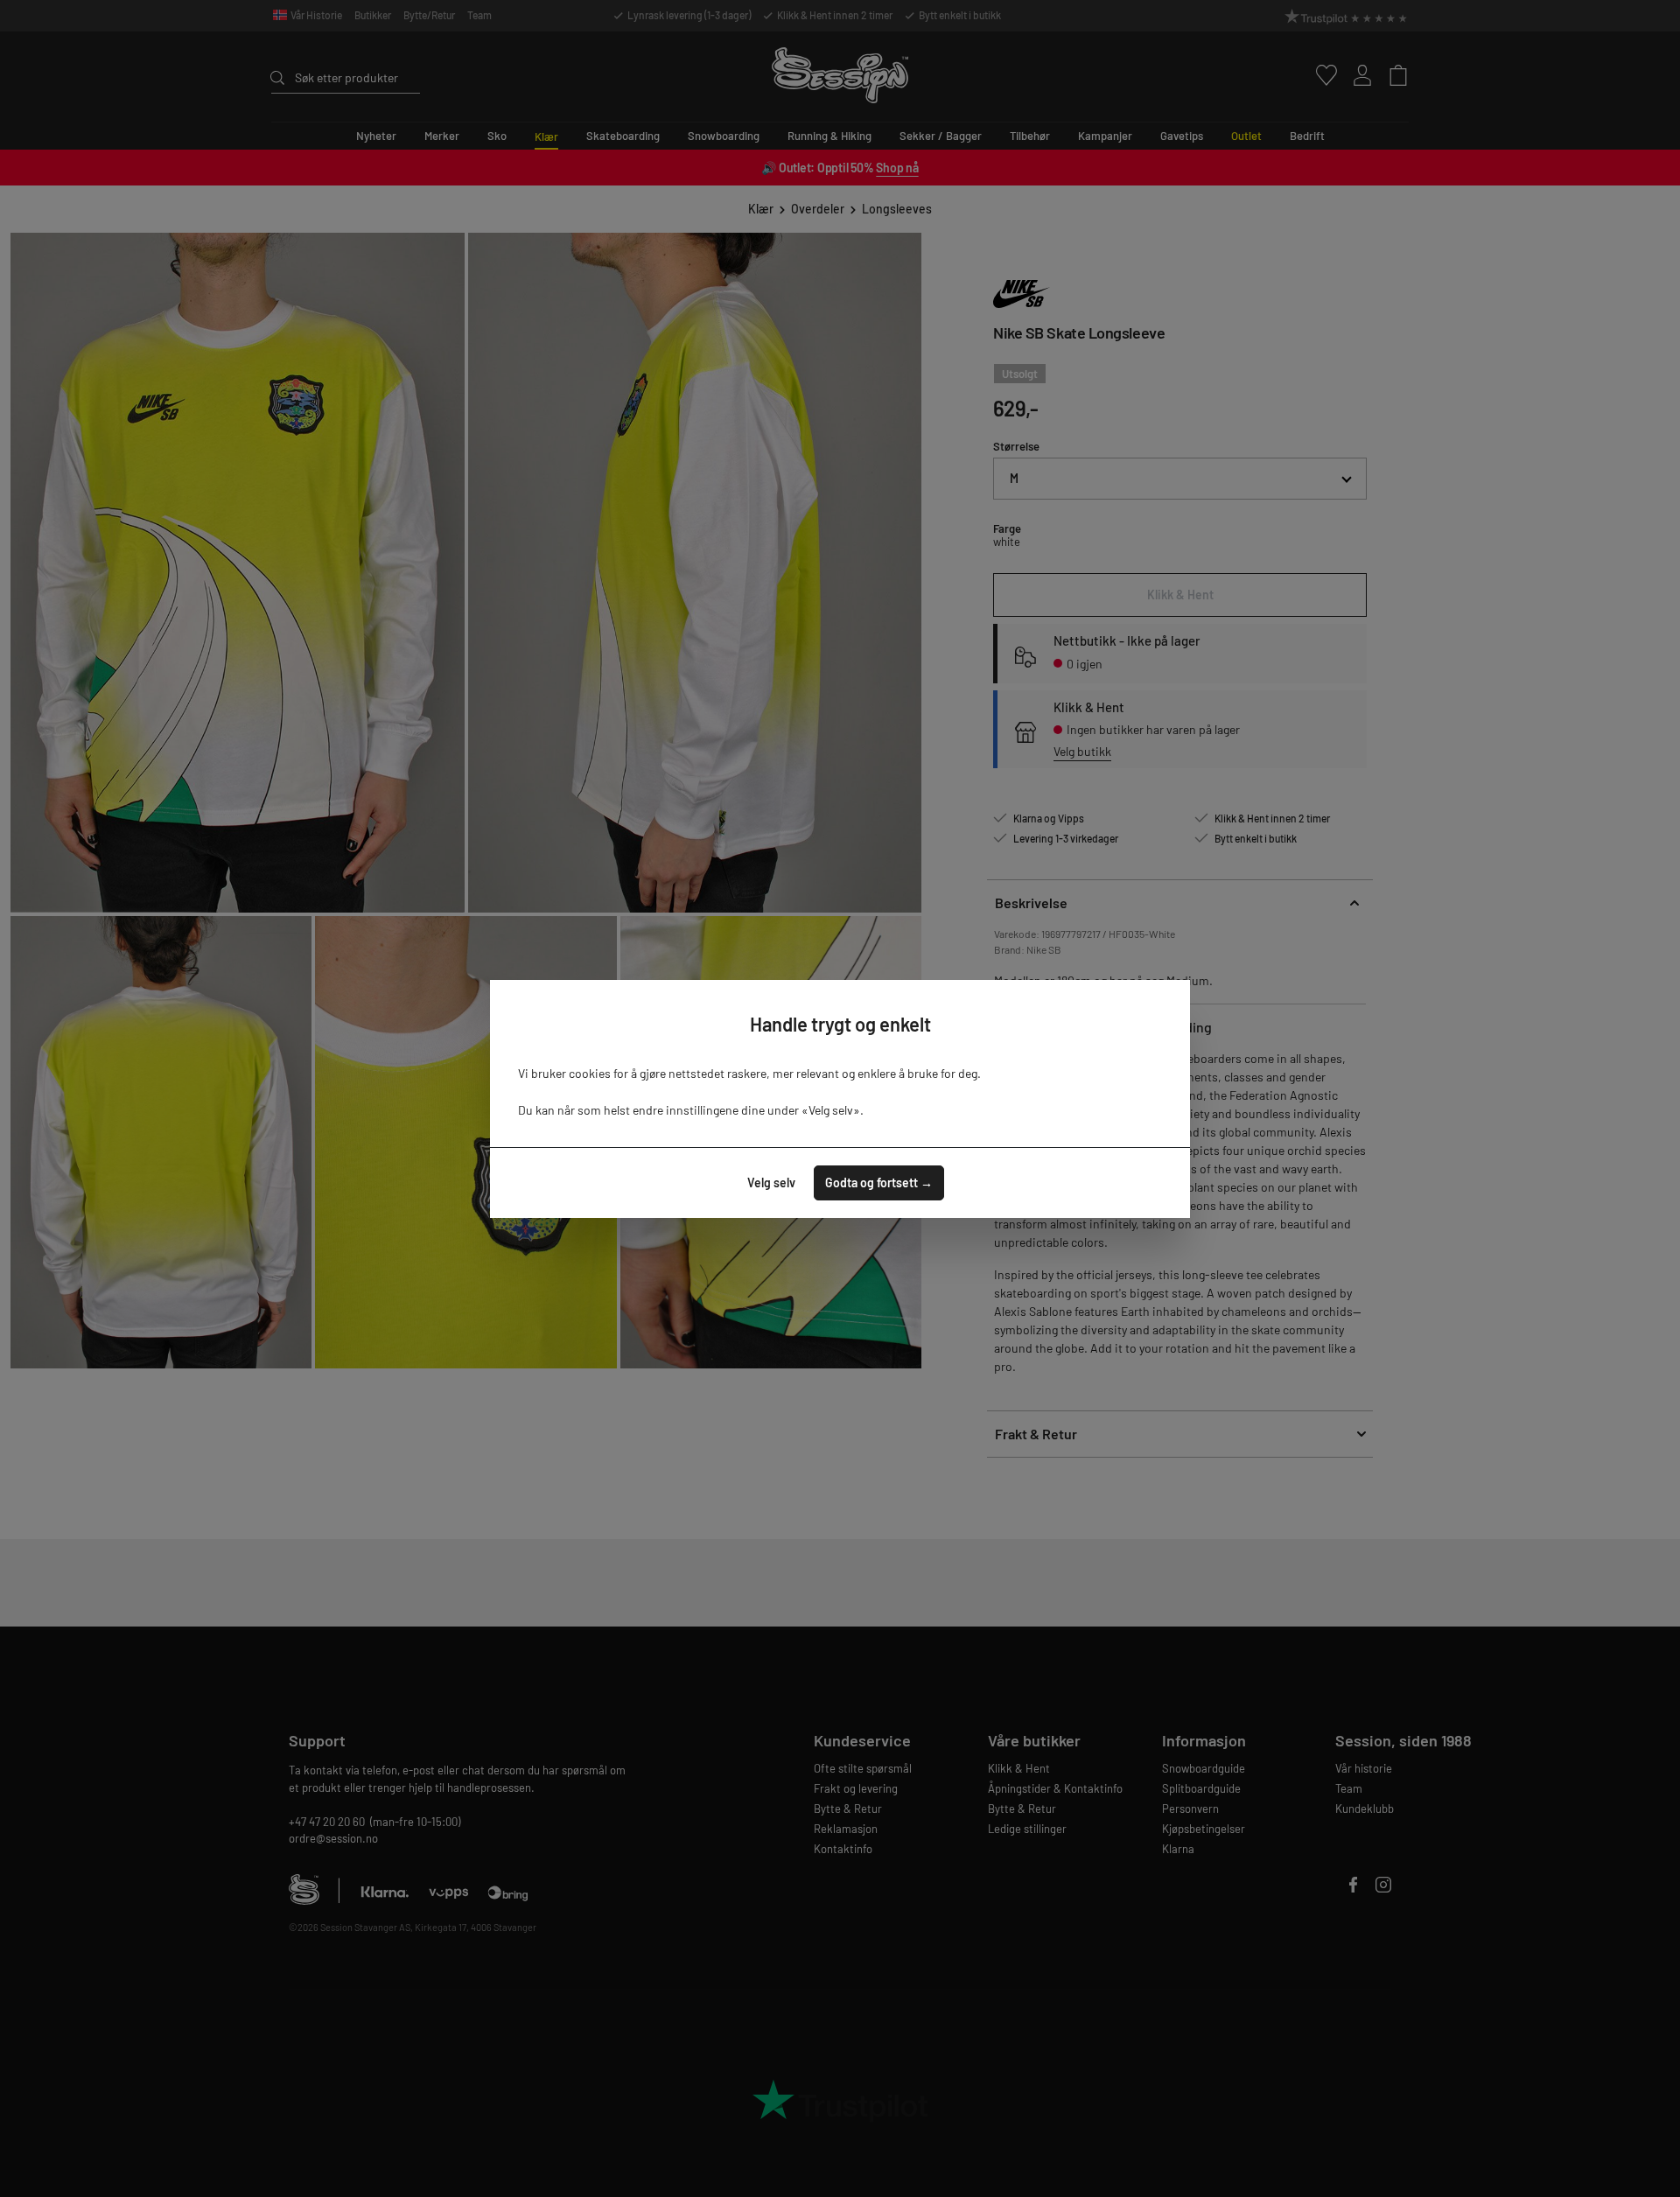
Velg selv (771, 1182)
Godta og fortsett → (879, 1182)
